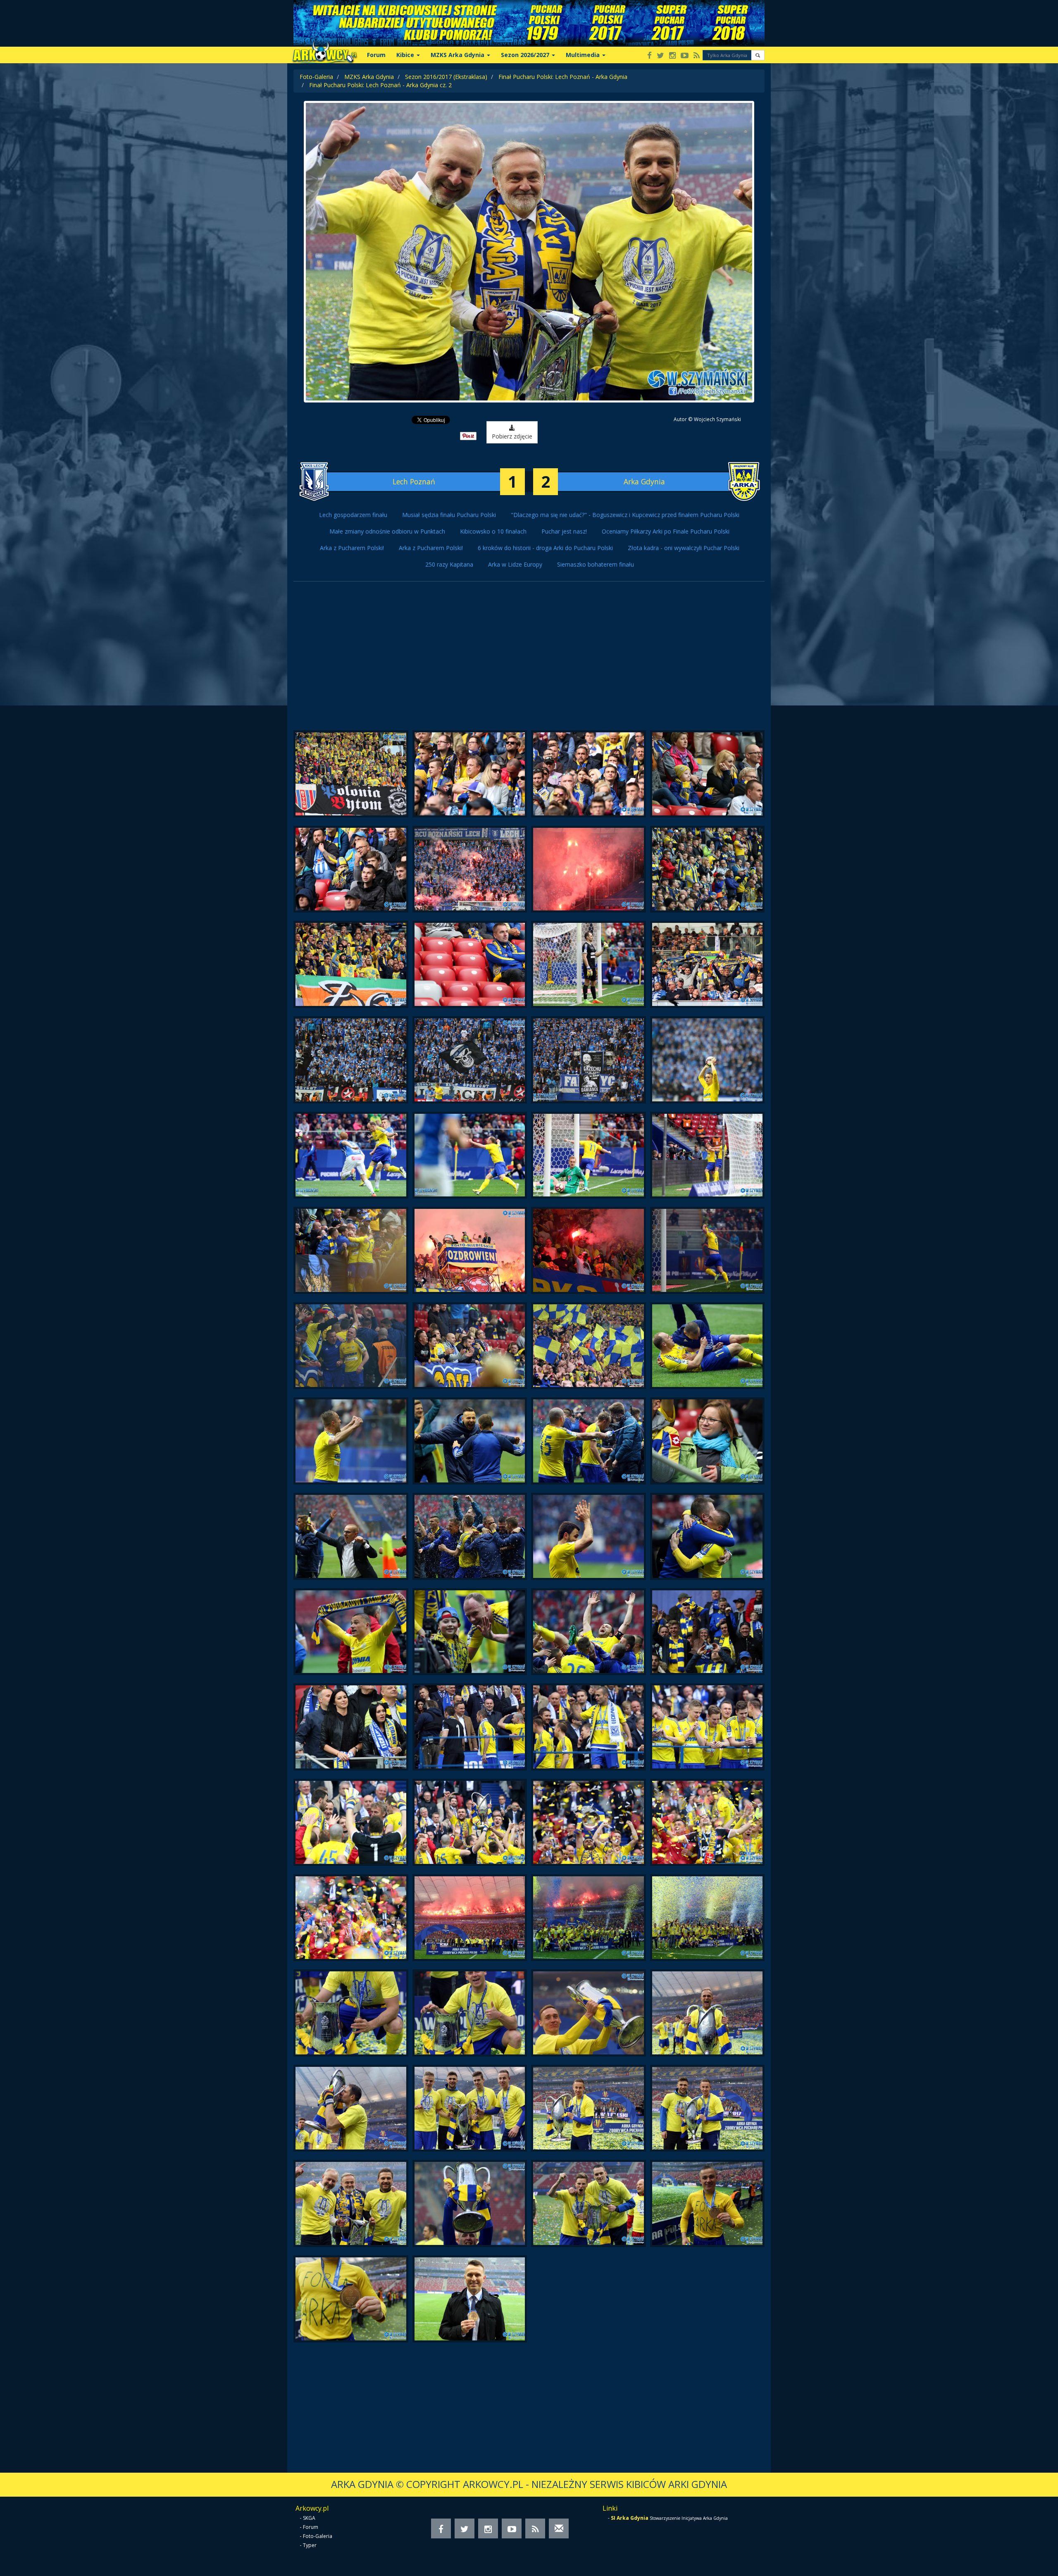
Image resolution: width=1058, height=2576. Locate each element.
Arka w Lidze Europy (515, 564)
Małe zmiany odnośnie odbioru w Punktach (387, 531)
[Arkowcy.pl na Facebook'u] (649, 56)
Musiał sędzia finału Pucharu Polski (449, 515)
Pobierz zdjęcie (512, 436)
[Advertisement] (529, 660)
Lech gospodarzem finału (353, 515)
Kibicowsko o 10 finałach (493, 531)
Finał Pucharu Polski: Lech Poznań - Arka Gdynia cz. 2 (380, 85)
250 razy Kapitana (449, 564)
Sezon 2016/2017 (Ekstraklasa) (446, 77)
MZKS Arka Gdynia (369, 77)
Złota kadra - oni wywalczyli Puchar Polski (684, 548)
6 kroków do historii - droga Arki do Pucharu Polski (545, 548)
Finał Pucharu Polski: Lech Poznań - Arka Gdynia (563, 77)
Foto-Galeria (316, 77)
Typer (310, 2545)
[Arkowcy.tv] (685, 56)
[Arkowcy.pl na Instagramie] (672, 56)
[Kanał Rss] (697, 56)
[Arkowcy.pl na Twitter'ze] (660, 56)
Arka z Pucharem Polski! (352, 548)
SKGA (309, 2518)
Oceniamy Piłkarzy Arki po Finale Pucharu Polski (666, 531)
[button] (758, 55)
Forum (376, 55)
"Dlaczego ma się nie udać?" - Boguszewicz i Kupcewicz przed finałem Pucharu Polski (625, 515)
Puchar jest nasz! (564, 531)
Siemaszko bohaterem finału (596, 564)
